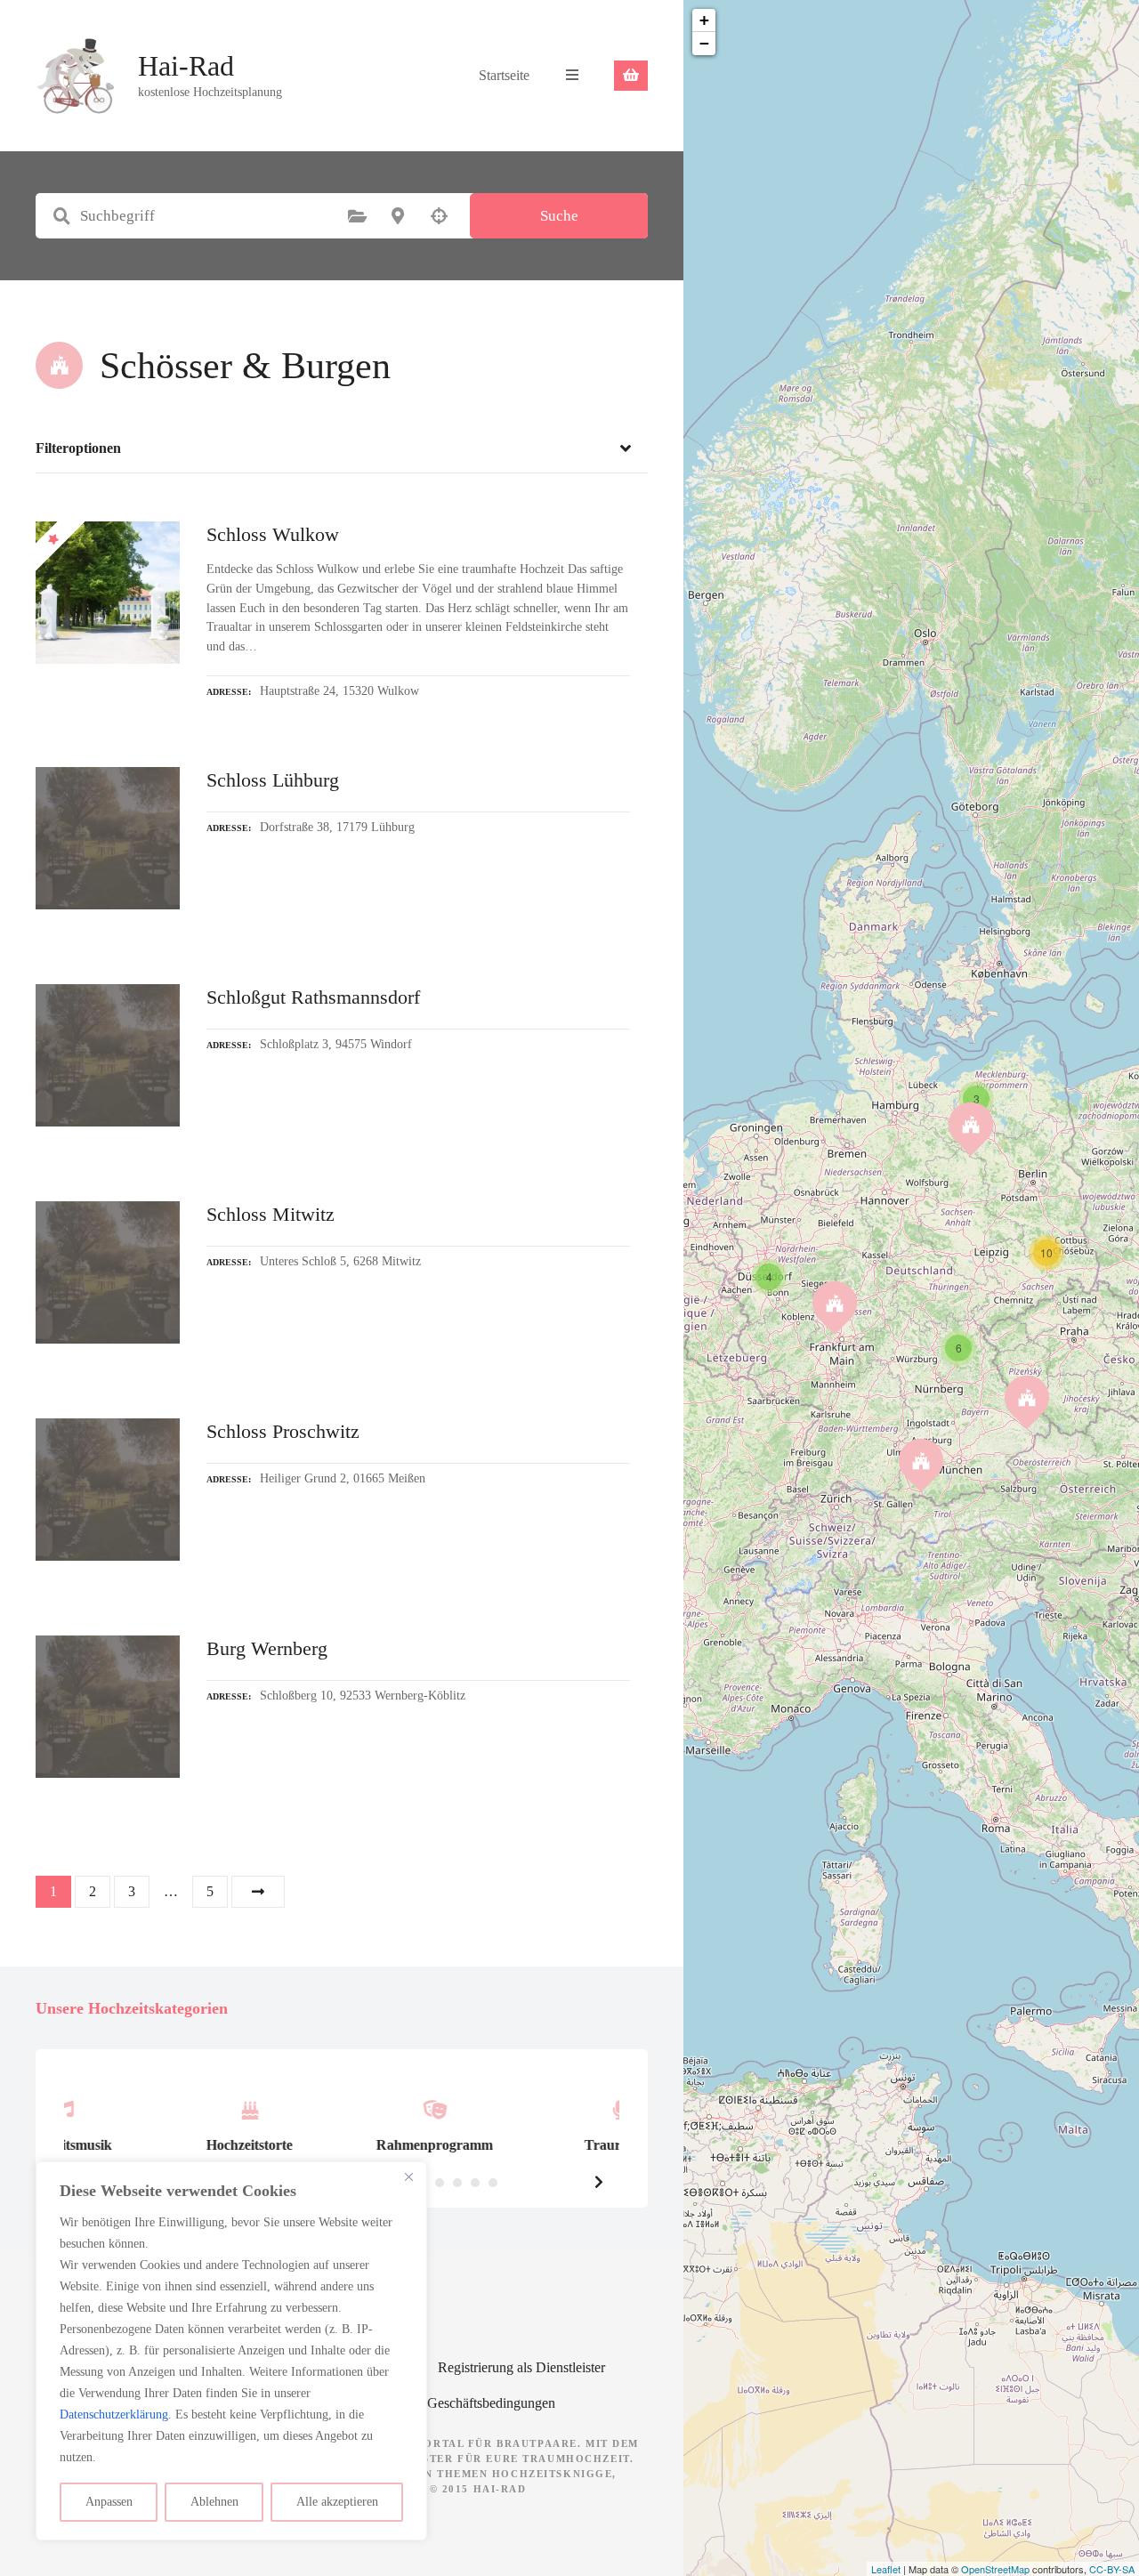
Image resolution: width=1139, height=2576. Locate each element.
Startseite (504, 75)
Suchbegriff (61, 216)
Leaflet (886, 2569)
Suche (559, 216)
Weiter (258, 1892)
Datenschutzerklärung (114, 2414)
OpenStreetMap (995, 2569)
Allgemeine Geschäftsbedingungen (457, 2403)
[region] (231, 2351)
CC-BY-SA (1112, 2569)
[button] (599, 2182)
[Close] (408, 2176)
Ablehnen (214, 2502)
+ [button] (704, 20)
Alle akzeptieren (337, 2502)
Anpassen (109, 2502)
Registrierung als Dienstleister (521, 2367)
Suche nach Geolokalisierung (439, 216)
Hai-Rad (186, 66)
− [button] (704, 43)
